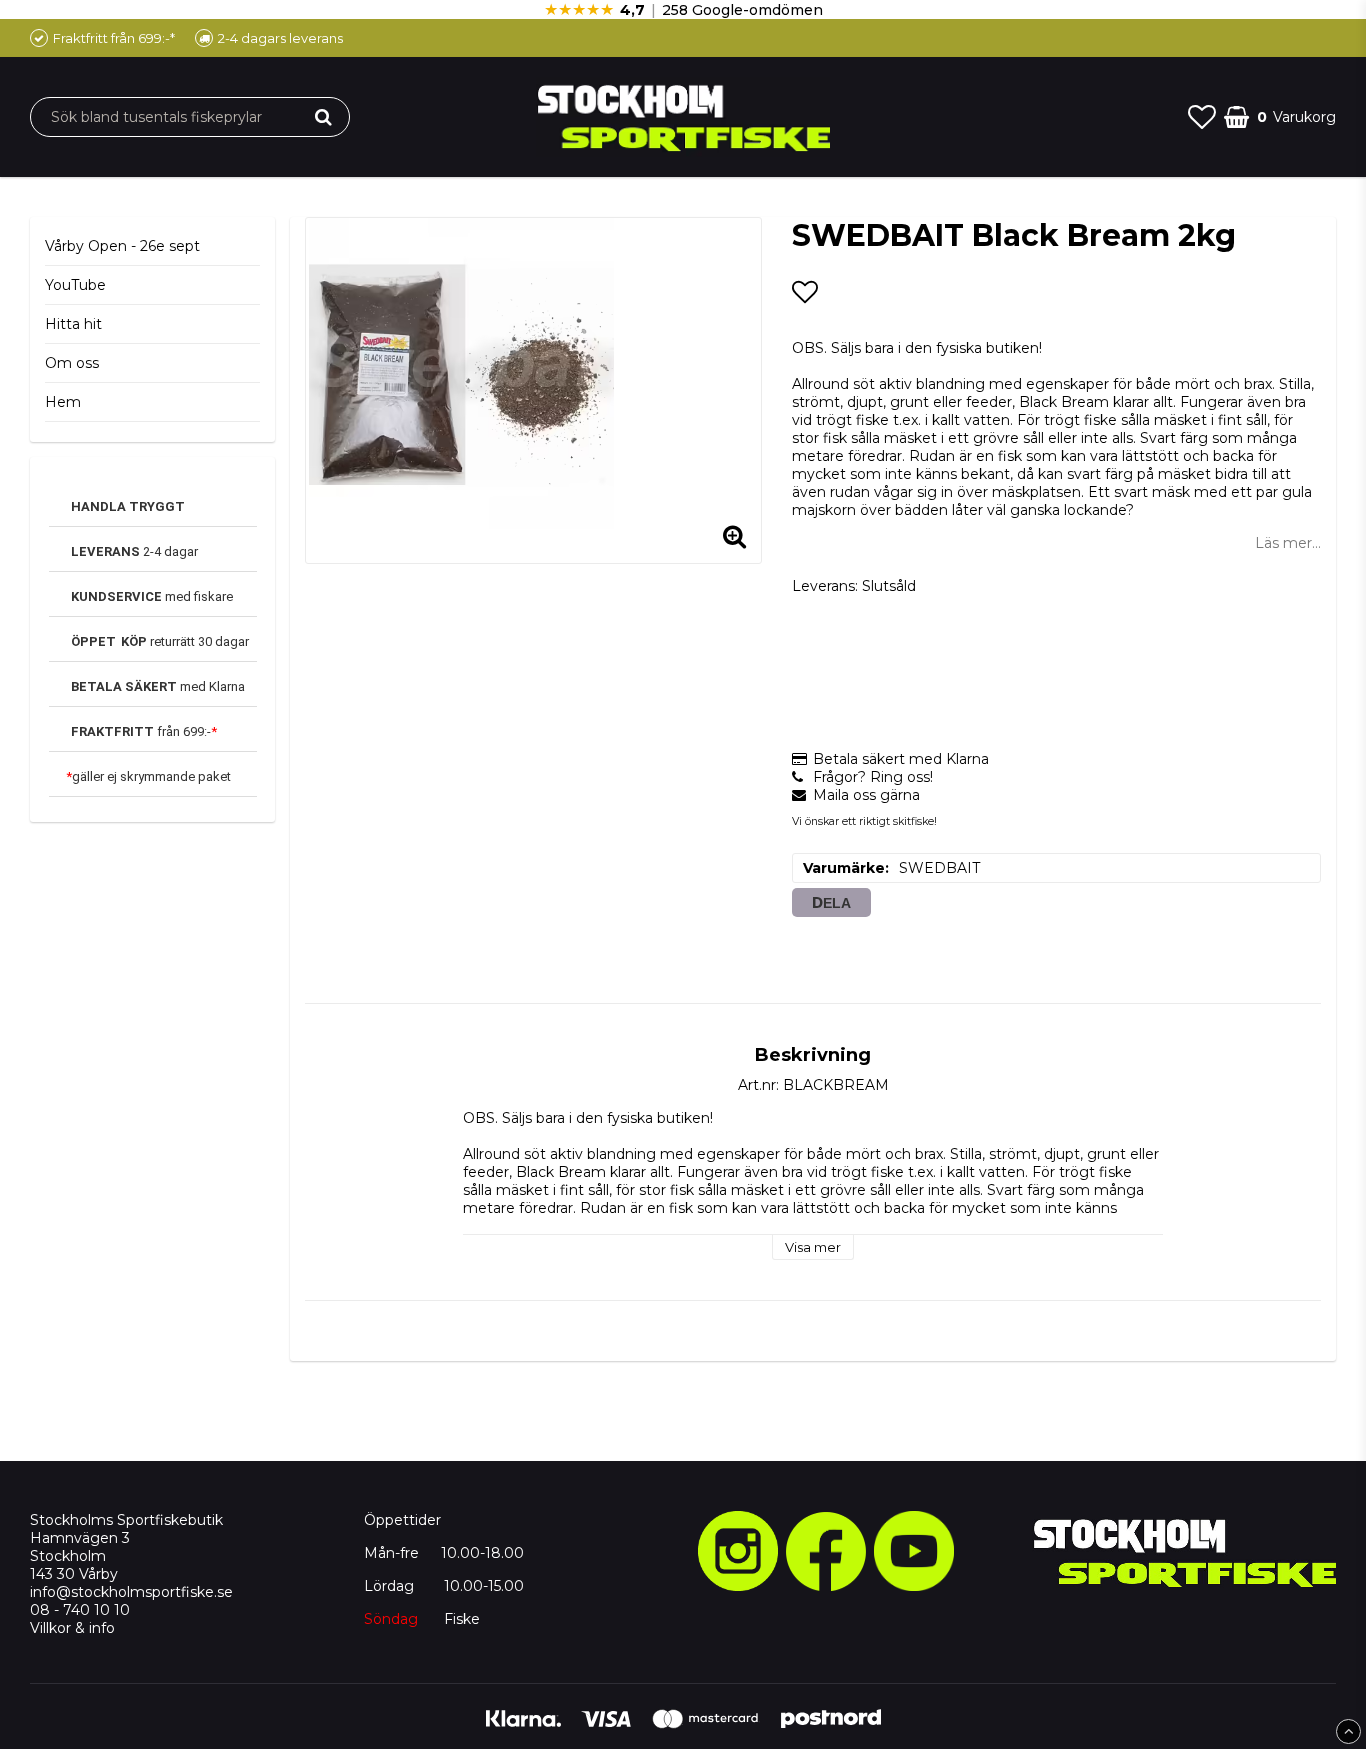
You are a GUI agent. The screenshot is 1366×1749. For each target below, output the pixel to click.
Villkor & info (72, 1628)
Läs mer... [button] (1288, 543)
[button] (1202, 117)
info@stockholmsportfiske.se (131, 1592)
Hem (63, 402)
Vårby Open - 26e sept (122, 246)
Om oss (72, 363)
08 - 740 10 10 (80, 1610)
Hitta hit (73, 324)
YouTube (75, 285)
